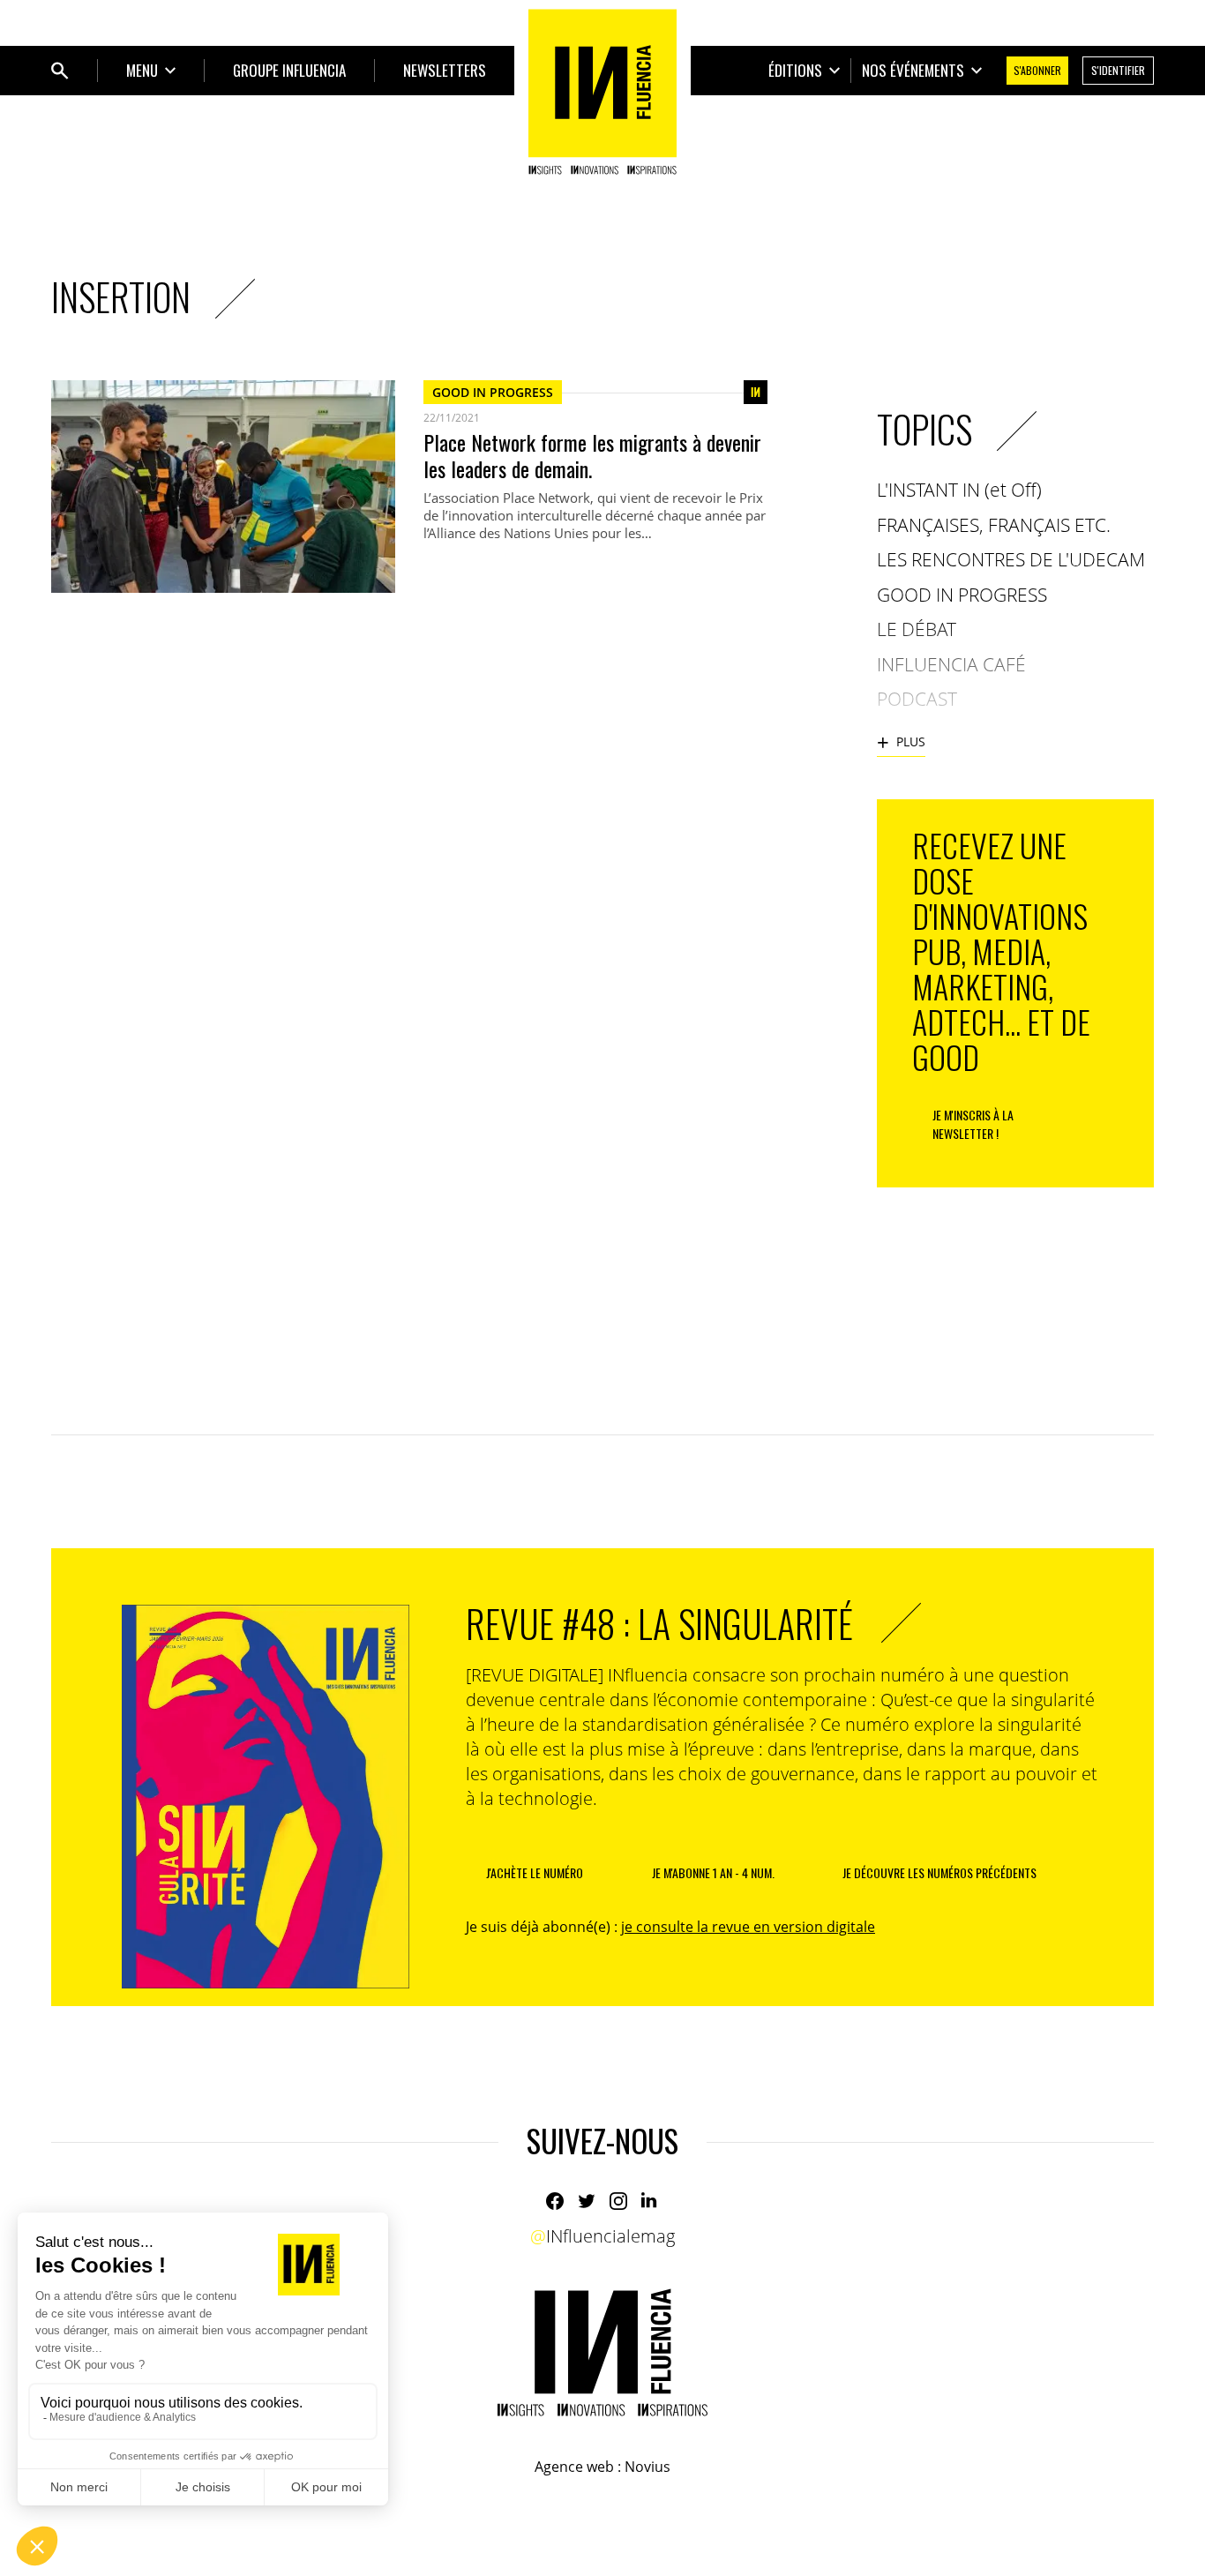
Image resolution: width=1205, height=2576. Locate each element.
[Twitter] (587, 2201)
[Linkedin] (650, 2201)
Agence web (574, 2467)
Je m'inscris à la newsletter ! (973, 1124)
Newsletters (445, 70)
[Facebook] (555, 2201)
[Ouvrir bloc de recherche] (60, 71)
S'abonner (1037, 70)
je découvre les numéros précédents (939, 1872)
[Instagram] (618, 2201)
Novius (647, 2467)
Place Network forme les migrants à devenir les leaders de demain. (592, 455)
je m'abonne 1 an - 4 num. (713, 1872)
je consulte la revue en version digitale (748, 1927)
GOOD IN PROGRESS (493, 392)
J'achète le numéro (535, 1872)
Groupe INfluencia (289, 70)
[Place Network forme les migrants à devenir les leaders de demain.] (223, 487)
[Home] (602, 92)
